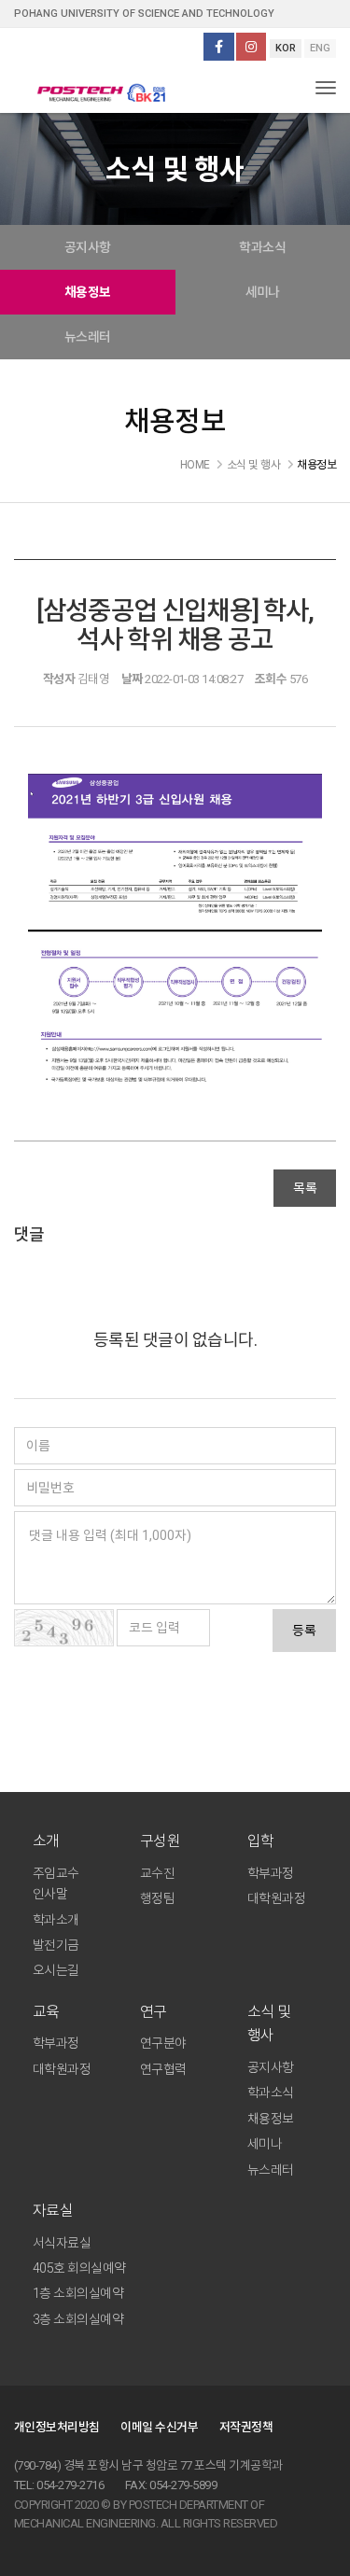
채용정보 (88, 292)
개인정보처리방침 (57, 2427)
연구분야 (163, 2043)
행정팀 (157, 1898)
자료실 (53, 2211)
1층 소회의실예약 (78, 2293)
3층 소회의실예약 (78, 2319)
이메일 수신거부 (159, 2427)
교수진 (157, 1873)
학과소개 (56, 1920)
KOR (286, 48)
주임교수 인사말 (56, 1883)
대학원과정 (276, 1898)
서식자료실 (62, 2243)
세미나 (265, 2144)
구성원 (160, 1841)
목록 (305, 1188)
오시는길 (56, 1970)
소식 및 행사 (269, 2024)
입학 (261, 1841)
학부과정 (271, 1873)
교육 (46, 2012)
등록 (304, 1631)
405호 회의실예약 (79, 2268)
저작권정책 (246, 2427)
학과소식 (271, 2093)
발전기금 (56, 1945)
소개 (46, 1841)
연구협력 (163, 2069)
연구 (154, 2012)
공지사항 (88, 247)
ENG (320, 48)
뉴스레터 (88, 337)
